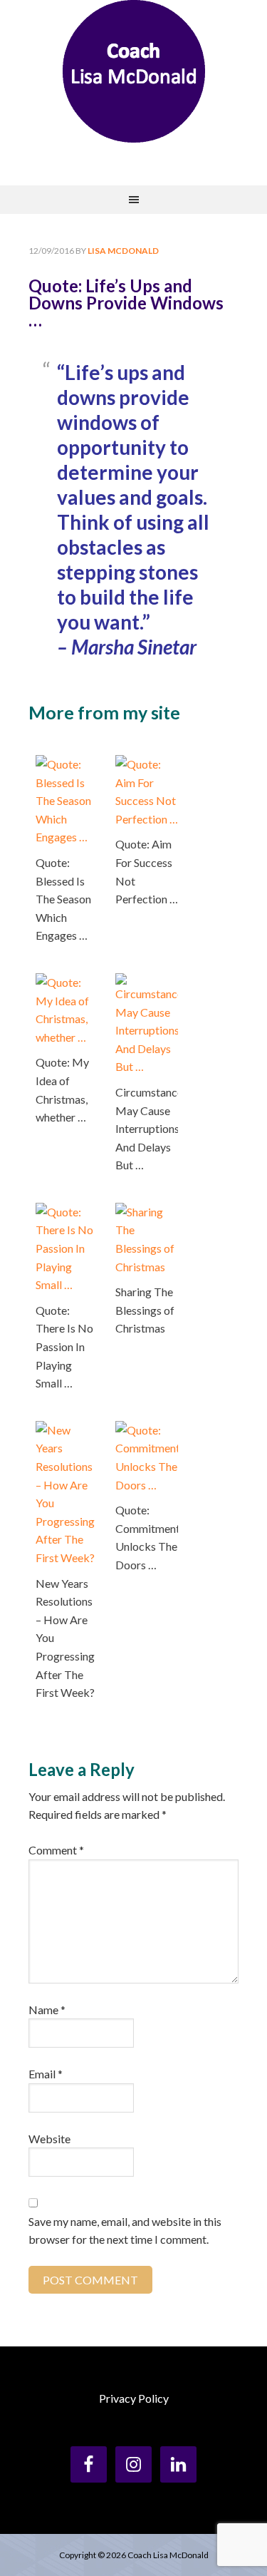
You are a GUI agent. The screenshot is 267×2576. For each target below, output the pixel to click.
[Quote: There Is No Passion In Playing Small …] (67, 1212)
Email (46, 2074)
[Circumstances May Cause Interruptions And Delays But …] (147, 982)
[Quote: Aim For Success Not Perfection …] (147, 764)
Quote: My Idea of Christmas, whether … (62, 1089)
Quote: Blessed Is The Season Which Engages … (63, 899)
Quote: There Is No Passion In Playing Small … (64, 1346)
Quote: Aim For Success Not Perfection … (147, 871)
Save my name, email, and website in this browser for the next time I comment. (125, 2231)
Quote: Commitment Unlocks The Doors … (147, 1537)
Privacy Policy (134, 2398)
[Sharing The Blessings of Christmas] (147, 1212)
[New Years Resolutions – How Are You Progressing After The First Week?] (67, 1430)
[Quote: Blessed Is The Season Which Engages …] (67, 764)
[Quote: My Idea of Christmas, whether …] (67, 982)
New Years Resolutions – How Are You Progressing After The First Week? (65, 1638)
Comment (56, 1850)
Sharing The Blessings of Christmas (145, 1310)
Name (47, 2010)
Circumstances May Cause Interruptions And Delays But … (147, 1128)
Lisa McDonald (134, 71)
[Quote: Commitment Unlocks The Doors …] (147, 1430)
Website (49, 2139)
